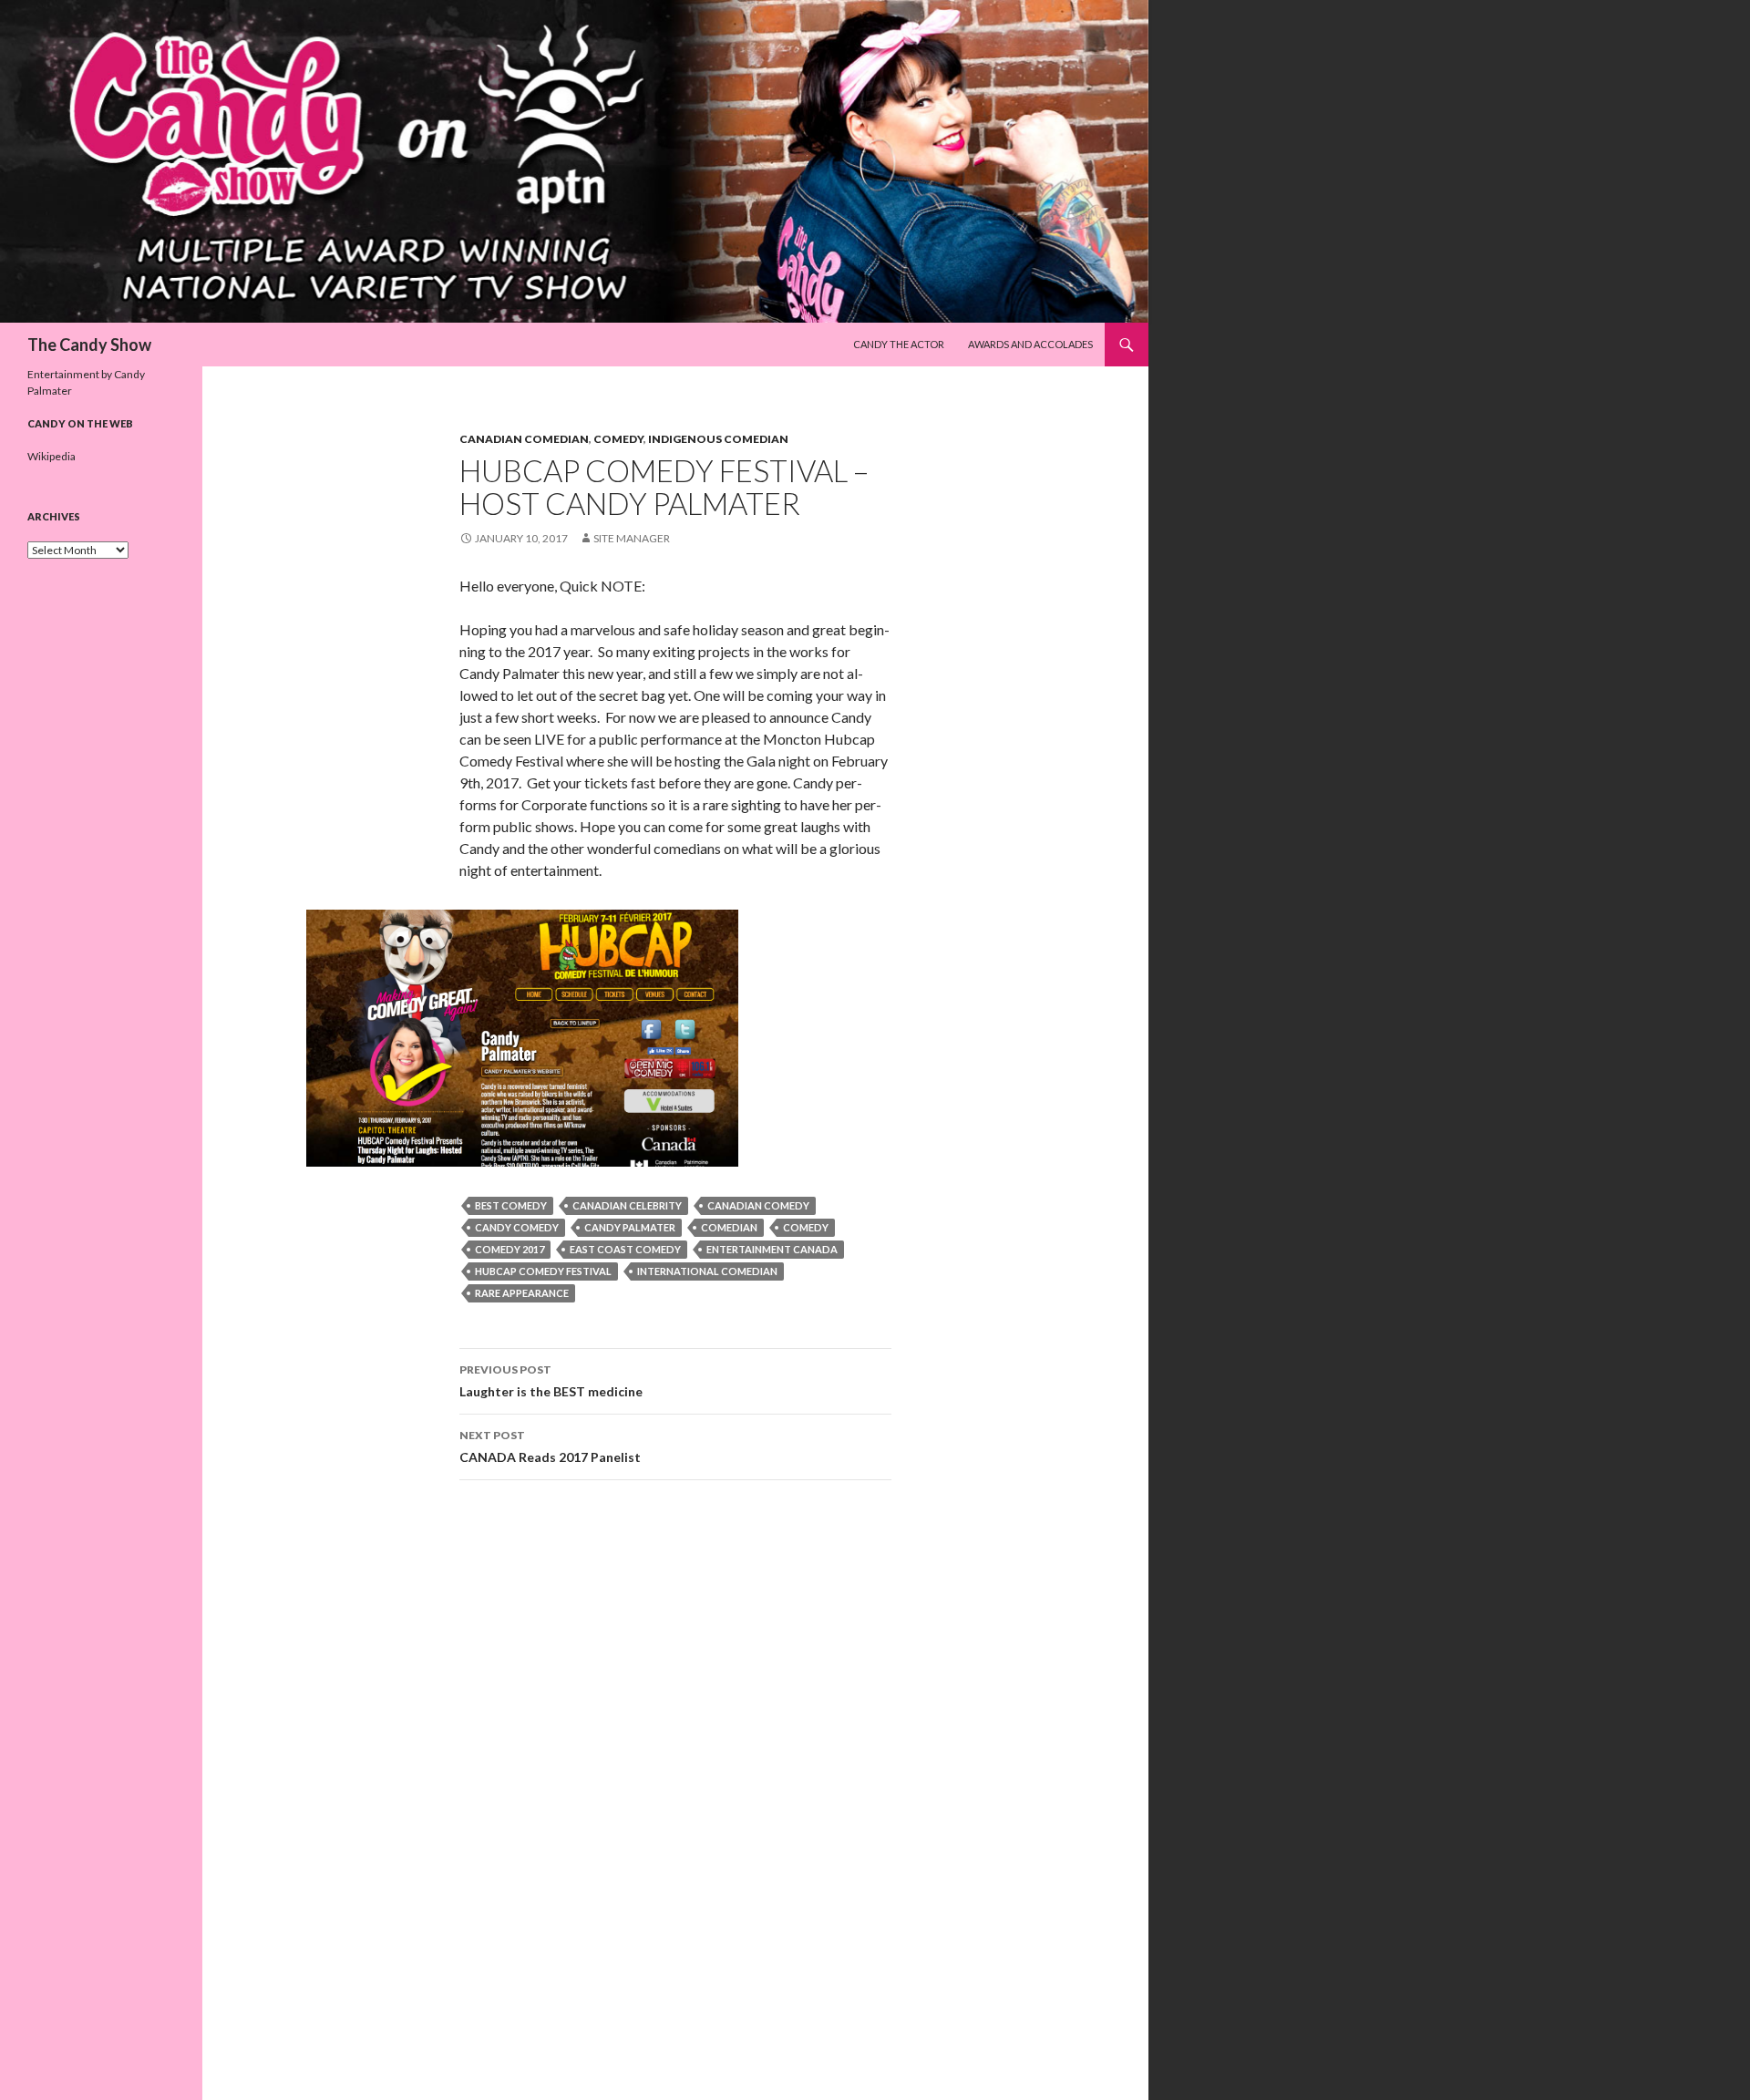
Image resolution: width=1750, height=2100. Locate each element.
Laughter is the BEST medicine (551, 1381)
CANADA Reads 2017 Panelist (550, 1446)
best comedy (511, 1205)
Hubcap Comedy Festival (543, 1271)
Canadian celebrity (627, 1205)
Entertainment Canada (772, 1249)
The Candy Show (89, 345)
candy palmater (630, 1227)
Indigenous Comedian (718, 439)
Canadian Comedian (524, 439)
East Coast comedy (625, 1249)
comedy (806, 1227)
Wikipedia (51, 456)
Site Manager (632, 538)
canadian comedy (758, 1205)
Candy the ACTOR (899, 344)
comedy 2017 (510, 1249)
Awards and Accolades (1030, 344)
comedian (729, 1227)
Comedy (618, 439)
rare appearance (522, 1293)
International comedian (707, 1271)
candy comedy (517, 1227)
